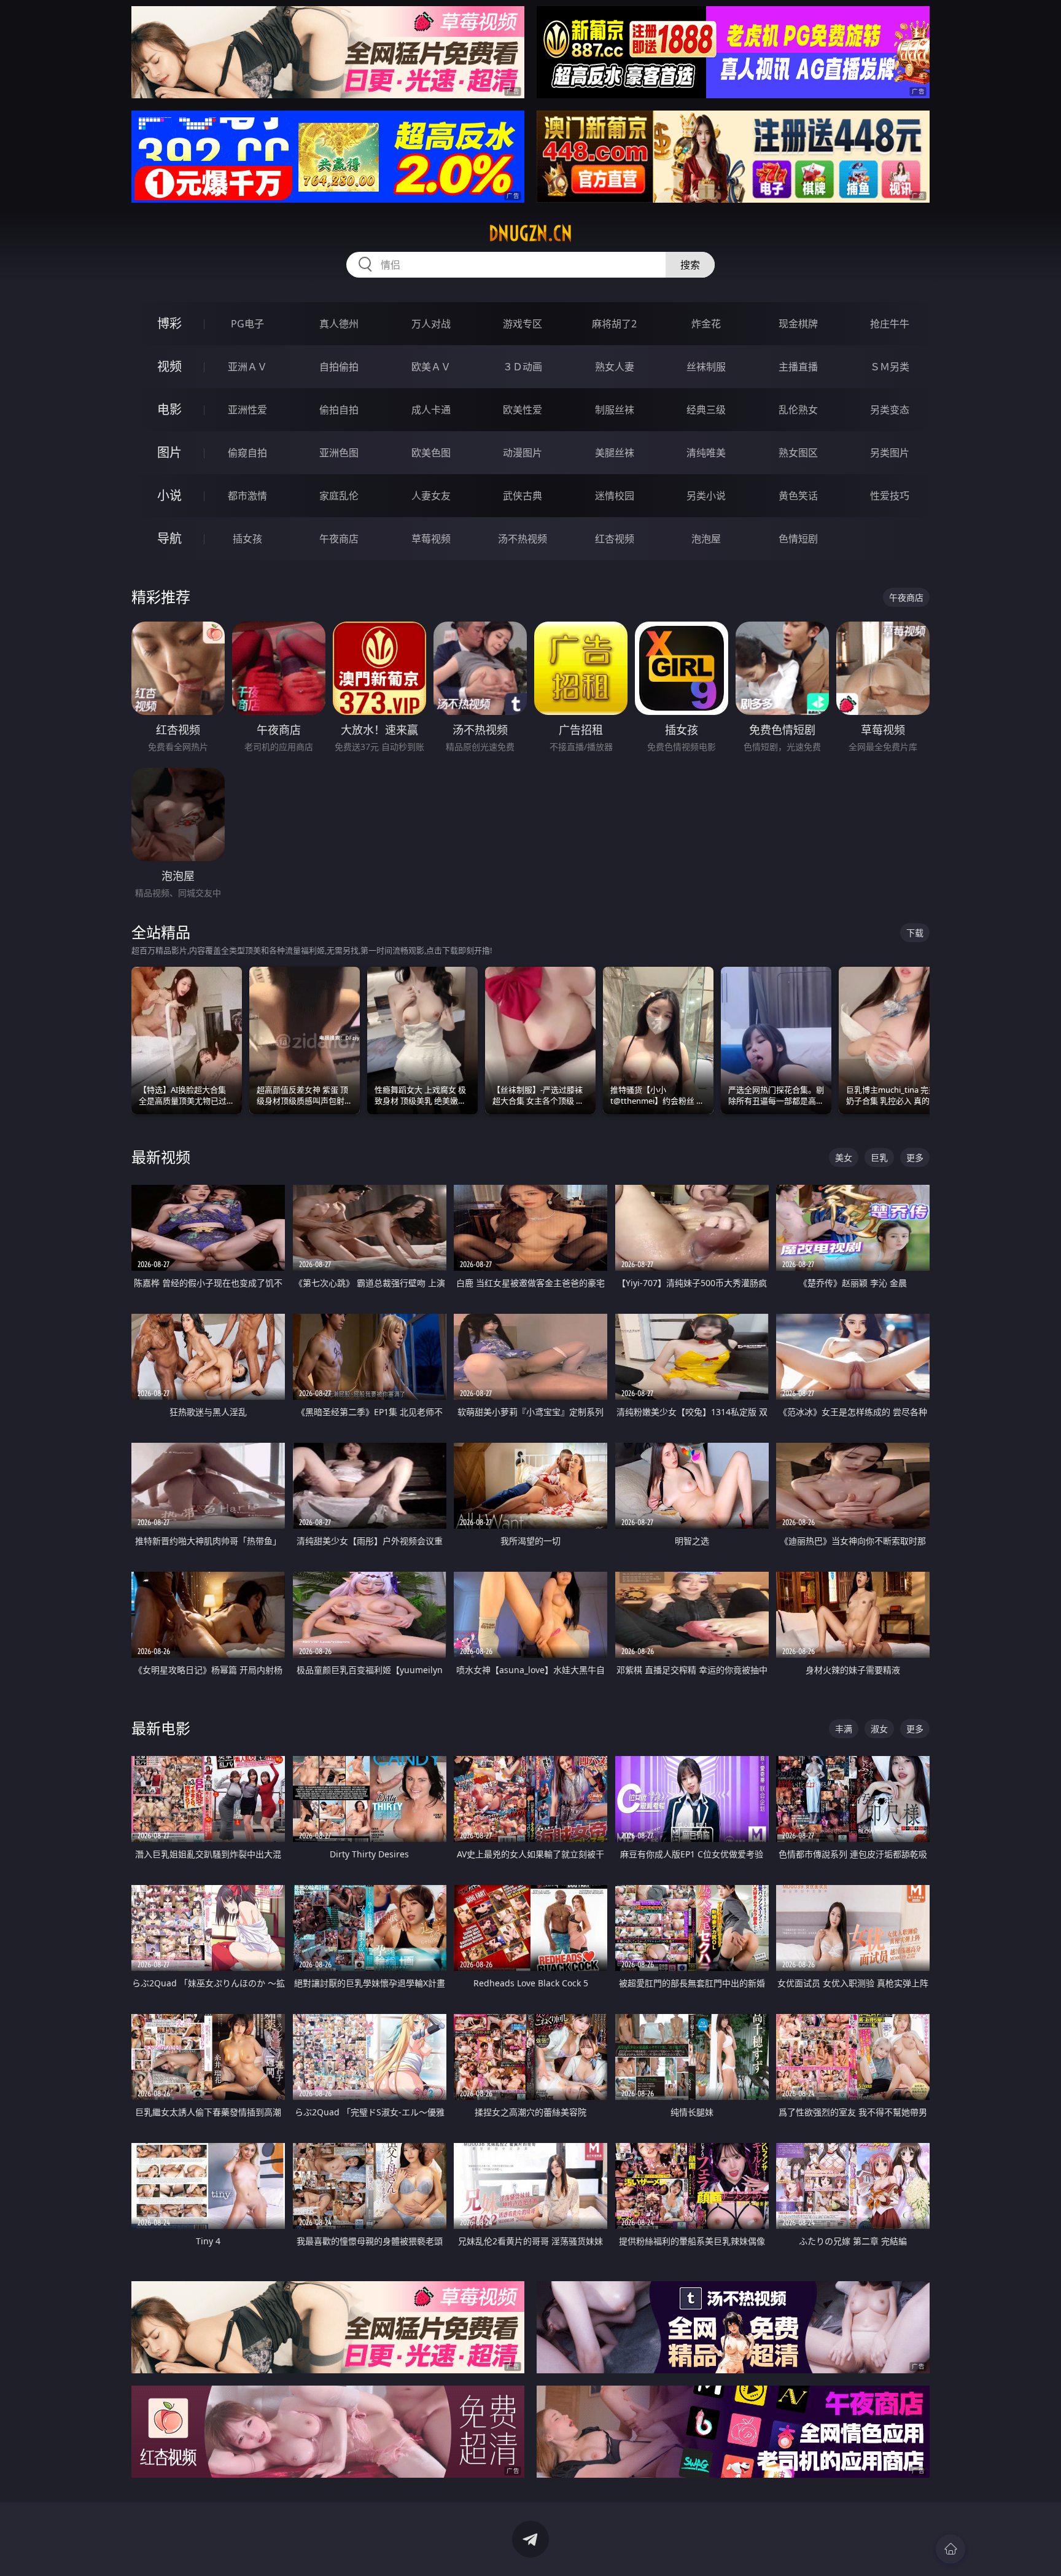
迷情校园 (615, 496)
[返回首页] (950, 2549)
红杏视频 (615, 539)
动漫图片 (523, 453)
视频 (169, 366)
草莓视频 (431, 539)
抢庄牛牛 (890, 324)
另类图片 (890, 453)
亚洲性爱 (247, 410)
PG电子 (247, 324)
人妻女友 (431, 496)
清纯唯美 (706, 453)
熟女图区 (798, 453)
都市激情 (247, 496)
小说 (169, 495)
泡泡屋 (706, 539)
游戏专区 (523, 324)
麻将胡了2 (614, 324)
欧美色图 (431, 453)
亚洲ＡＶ (247, 367)
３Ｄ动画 (523, 367)
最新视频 (161, 1157)
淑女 (879, 1729)
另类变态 (890, 410)
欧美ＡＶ (431, 367)
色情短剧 (798, 539)
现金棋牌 (798, 324)
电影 (169, 409)
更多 (915, 1157)
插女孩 (247, 539)
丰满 (844, 1729)
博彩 (169, 323)
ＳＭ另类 (890, 367)
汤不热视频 (523, 539)
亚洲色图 (339, 453)
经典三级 (706, 410)
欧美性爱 (523, 410)
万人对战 (431, 324)
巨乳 (879, 1157)
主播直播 (798, 367)
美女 (844, 1157)
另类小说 (706, 496)
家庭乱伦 (339, 496)
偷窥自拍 (247, 453)
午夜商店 (339, 539)
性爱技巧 (890, 496)
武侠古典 (523, 496)
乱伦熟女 (798, 410)
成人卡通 (431, 410)
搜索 (690, 265)
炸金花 (706, 324)
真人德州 (339, 324)
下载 (915, 933)
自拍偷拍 (339, 367)
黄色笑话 (798, 496)
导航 (169, 538)
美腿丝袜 (615, 453)
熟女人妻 (615, 367)
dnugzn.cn (530, 233)
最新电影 (161, 1728)
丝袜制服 (706, 367)
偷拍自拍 (339, 410)
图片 (169, 452)
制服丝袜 (615, 410)
